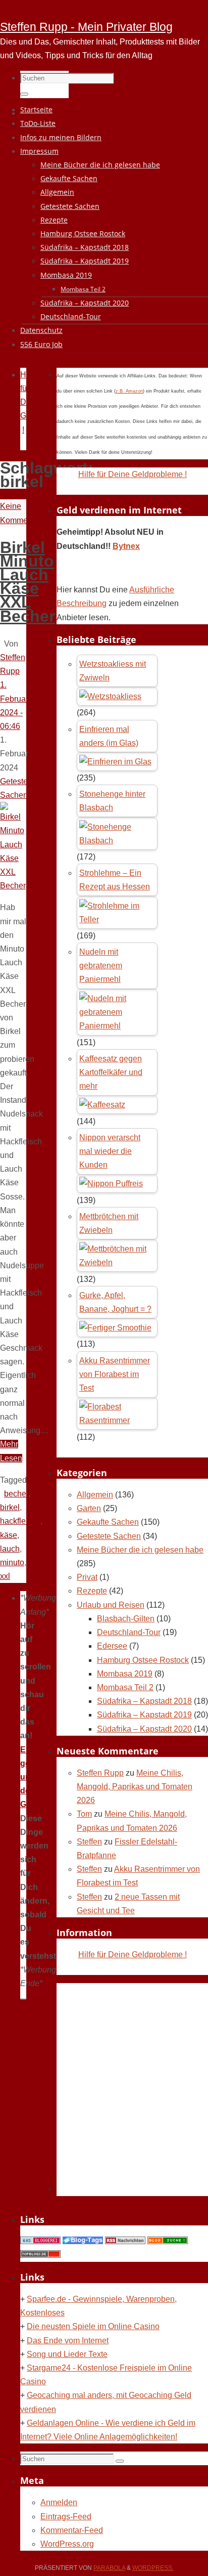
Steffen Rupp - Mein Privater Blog (86, 27)
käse (9, 1535)
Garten (89, 1508)
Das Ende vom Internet (68, 2341)
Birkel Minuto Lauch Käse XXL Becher (28, 582)
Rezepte (92, 1591)
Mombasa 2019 (125, 1674)
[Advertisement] (104, 2087)
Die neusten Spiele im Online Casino (93, 2326)
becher (16, 1494)
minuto (12, 1562)
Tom (84, 1814)
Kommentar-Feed (72, 2530)
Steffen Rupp (100, 1773)
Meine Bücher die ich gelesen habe (140, 1550)
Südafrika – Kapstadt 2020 (144, 1729)
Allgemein (95, 1495)
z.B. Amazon (129, 391)
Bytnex (126, 546)
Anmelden (59, 2502)
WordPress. (153, 2568)
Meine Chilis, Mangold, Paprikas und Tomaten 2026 (135, 1787)
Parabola (109, 2568)
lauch (10, 1549)
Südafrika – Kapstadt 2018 (144, 1701)
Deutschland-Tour (129, 1632)
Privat (87, 1577)
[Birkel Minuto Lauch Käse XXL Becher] (13, 886)
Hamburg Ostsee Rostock (143, 1660)
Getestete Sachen (109, 1536)
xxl (5, 1576)
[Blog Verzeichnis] (168, 2241)
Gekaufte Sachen (108, 1522)
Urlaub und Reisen (111, 1605)
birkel (10, 1507)
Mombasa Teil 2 (125, 1687)
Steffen (89, 1842)
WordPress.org (67, 2544)
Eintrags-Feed (66, 2517)
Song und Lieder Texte (67, 2354)
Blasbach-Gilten (126, 1619)
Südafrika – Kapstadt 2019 (144, 1715)
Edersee (112, 1646)
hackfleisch (20, 1521)
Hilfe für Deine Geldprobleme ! (133, 474)
